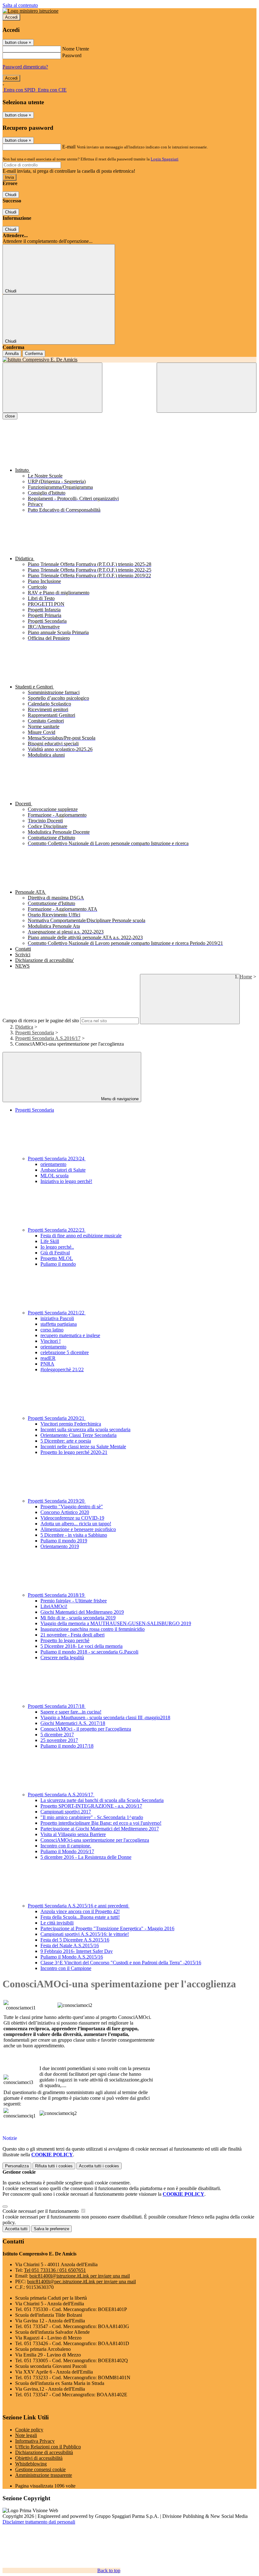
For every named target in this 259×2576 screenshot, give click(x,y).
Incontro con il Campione (66, 1968)
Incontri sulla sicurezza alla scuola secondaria (85, 1429)
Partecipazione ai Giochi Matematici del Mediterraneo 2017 (100, 1829)
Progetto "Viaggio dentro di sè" (72, 1507)
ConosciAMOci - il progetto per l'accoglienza (86, 1729)
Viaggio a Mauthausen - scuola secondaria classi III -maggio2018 (105, 1717)
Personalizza (17, 2166)
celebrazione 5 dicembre (65, 1352)
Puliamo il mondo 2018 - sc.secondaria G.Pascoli (89, 1652)
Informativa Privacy (35, 2441)
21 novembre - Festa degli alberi (72, 1635)
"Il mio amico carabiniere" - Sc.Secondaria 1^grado (92, 1817)
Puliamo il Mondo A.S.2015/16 (72, 1957)
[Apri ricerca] (207, 388)
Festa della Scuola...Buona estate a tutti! (80, 1917)
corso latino (52, 1330)
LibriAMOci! (54, 1606)
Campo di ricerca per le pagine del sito (41, 1021)
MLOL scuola (54, 1176)
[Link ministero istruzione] (30, 11)
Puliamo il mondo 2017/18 (67, 1746)
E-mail (69, 147)
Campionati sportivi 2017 (66, 1812)
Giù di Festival (55, 1253)
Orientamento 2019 (60, 1546)
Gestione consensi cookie (40, 2469)
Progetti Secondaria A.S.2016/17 (48, 1038)
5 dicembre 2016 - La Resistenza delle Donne (86, 1857)
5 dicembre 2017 (57, 1735)
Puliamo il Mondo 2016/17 (67, 1851)
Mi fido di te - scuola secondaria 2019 (78, 1618)
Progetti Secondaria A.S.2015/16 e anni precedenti (79, 1906)
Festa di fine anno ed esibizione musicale (81, 1236)
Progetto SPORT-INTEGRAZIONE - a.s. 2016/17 (91, 1806)
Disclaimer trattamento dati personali (39, 2522)
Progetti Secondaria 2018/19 (57, 1595)
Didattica (24, 1027)
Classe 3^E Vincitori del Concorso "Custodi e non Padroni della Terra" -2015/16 (121, 1963)
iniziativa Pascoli (57, 1318)
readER (48, 1358)
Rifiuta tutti (54, 2166)
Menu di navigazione (119, 1099)
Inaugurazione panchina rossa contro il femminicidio (93, 1629)
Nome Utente (76, 49)
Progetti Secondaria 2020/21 (57, 1418)
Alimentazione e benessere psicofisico (78, 1529)
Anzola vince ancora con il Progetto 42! (80, 1911)
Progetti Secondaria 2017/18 (57, 1706)
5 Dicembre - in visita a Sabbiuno (74, 1535)
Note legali (26, 2435)
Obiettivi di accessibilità (39, 2458)
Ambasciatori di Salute (63, 1170)
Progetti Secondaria (35, 1033)
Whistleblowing (31, 2464)
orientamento (53, 1164)
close (10, 416)
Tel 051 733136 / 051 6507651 (55, 2270)
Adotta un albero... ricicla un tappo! (76, 1524)
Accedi (11, 17)
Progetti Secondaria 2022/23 (57, 1230)
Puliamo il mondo (58, 1264)
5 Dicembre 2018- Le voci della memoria (81, 1646)
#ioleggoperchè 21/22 (62, 1369)
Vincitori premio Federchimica (71, 1424)
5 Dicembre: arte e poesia (66, 1441)
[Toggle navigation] (52, 388)
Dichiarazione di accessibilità (44, 2452)
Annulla (12, 354)
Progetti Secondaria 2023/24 (57, 1159)
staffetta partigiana (59, 1324)
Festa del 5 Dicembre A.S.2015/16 (75, 1940)
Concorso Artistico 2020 (65, 1512)
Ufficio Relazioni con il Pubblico (48, 2447)
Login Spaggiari (165, 159)
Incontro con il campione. (66, 1846)
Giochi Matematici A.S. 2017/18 (73, 1723)
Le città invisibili (57, 1923)
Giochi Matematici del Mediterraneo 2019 (82, 1612)
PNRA (47, 1364)
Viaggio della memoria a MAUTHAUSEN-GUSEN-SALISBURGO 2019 (116, 1623)
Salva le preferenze (51, 2229)
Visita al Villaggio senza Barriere (73, 1834)
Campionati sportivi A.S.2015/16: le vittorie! (85, 1934)
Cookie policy (29, 2430)
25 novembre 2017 (59, 1740)
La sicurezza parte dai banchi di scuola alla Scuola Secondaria (102, 1800)
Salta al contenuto (20, 5)
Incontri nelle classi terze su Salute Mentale (83, 1447)
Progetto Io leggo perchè (65, 1640)
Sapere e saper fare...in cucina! (71, 1712)
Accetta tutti (99, 2166)
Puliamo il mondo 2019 (64, 1541)
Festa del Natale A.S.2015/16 (70, 1946)
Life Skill (50, 1241)
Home (246, 977)
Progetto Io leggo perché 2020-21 (74, 1452)
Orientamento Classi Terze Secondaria (78, 1435)
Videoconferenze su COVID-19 (72, 1518)
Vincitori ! (51, 1341)
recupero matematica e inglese (70, 1335)
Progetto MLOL (57, 1258)
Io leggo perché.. (57, 1247)
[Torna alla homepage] (129, 360)
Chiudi (11, 195)
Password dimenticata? (25, 67)
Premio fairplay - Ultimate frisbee (74, 1601)
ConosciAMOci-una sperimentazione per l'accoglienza (95, 1840)
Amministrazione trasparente (44, 2475)
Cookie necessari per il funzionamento (41, 2211)
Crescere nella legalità (62, 1657)
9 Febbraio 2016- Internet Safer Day (77, 1951)
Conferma (34, 354)
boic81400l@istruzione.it (80, 2276)
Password (72, 55)
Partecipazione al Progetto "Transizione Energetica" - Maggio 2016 (107, 1928)
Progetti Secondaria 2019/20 (57, 1501)
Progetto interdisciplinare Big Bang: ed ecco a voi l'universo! (101, 1823)
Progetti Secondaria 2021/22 (57, 1313)
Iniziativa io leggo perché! (66, 1181)
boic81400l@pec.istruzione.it (81, 2282)
